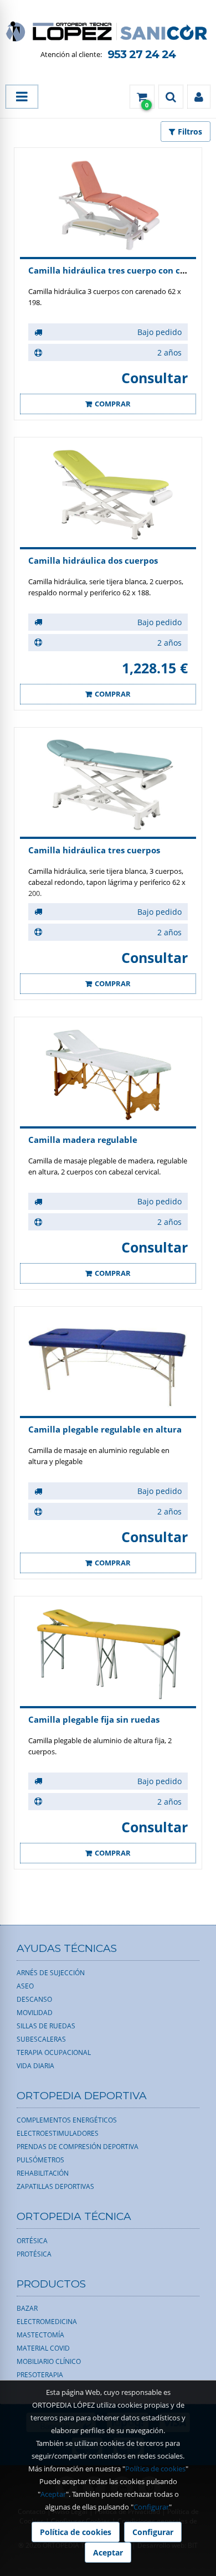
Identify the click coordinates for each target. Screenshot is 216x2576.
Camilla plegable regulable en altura (105, 1429)
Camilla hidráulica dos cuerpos (93, 560)
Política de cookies (155, 2469)
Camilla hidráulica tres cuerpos (94, 850)
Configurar (151, 2507)
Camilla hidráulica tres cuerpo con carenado (122, 270)
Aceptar (53, 2494)
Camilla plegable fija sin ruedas (94, 1719)
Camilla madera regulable (83, 1140)
